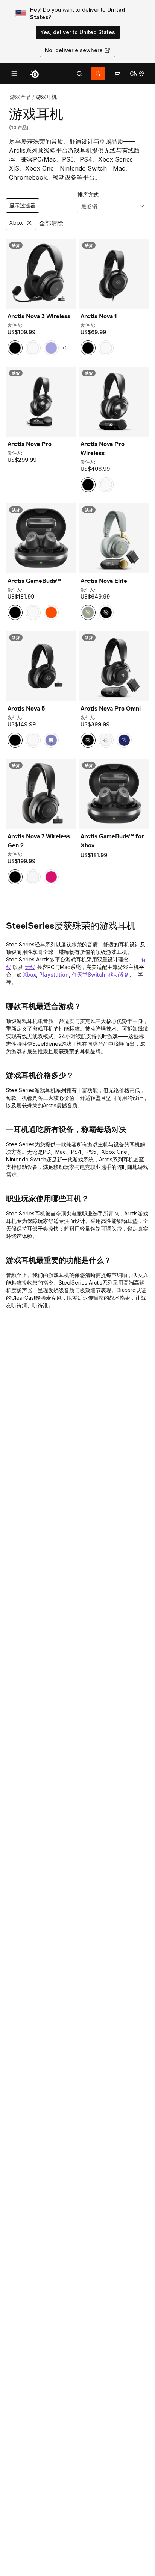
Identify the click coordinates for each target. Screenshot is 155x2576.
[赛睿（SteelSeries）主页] (35, 74)
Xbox (30, 974)
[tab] (79, 74)
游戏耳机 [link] (46, 97)
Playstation (54, 974)
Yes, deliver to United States (78, 32)
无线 (30, 967)
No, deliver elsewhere (74, 50)
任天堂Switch (89, 974)
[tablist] (79, 74)
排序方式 (88, 194)
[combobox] (113, 206)
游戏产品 (20, 97)
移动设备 (119, 974)
